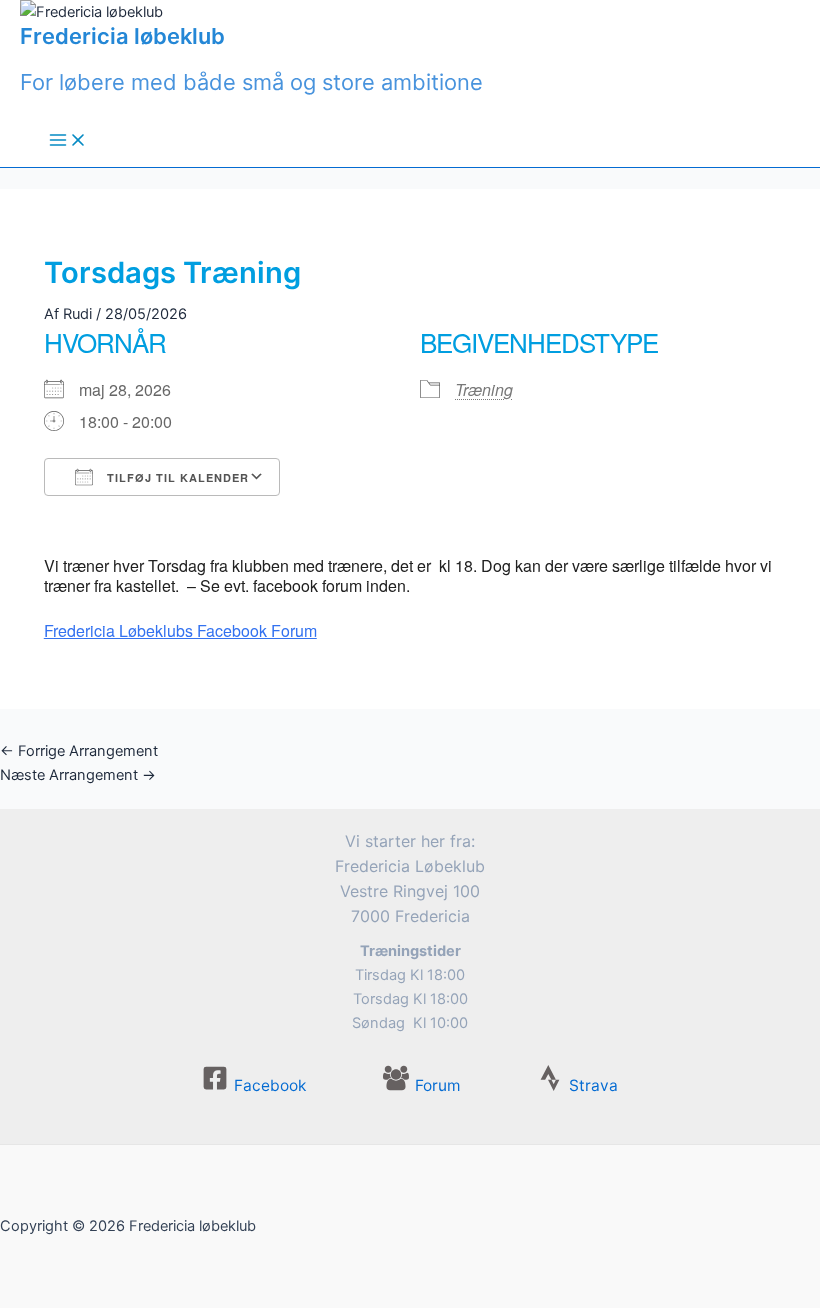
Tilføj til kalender (176, 477)
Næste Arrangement (78, 775)
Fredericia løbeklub (122, 36)
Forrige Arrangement (79, 751)
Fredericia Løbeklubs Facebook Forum (180, 630)
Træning (484, 389)
